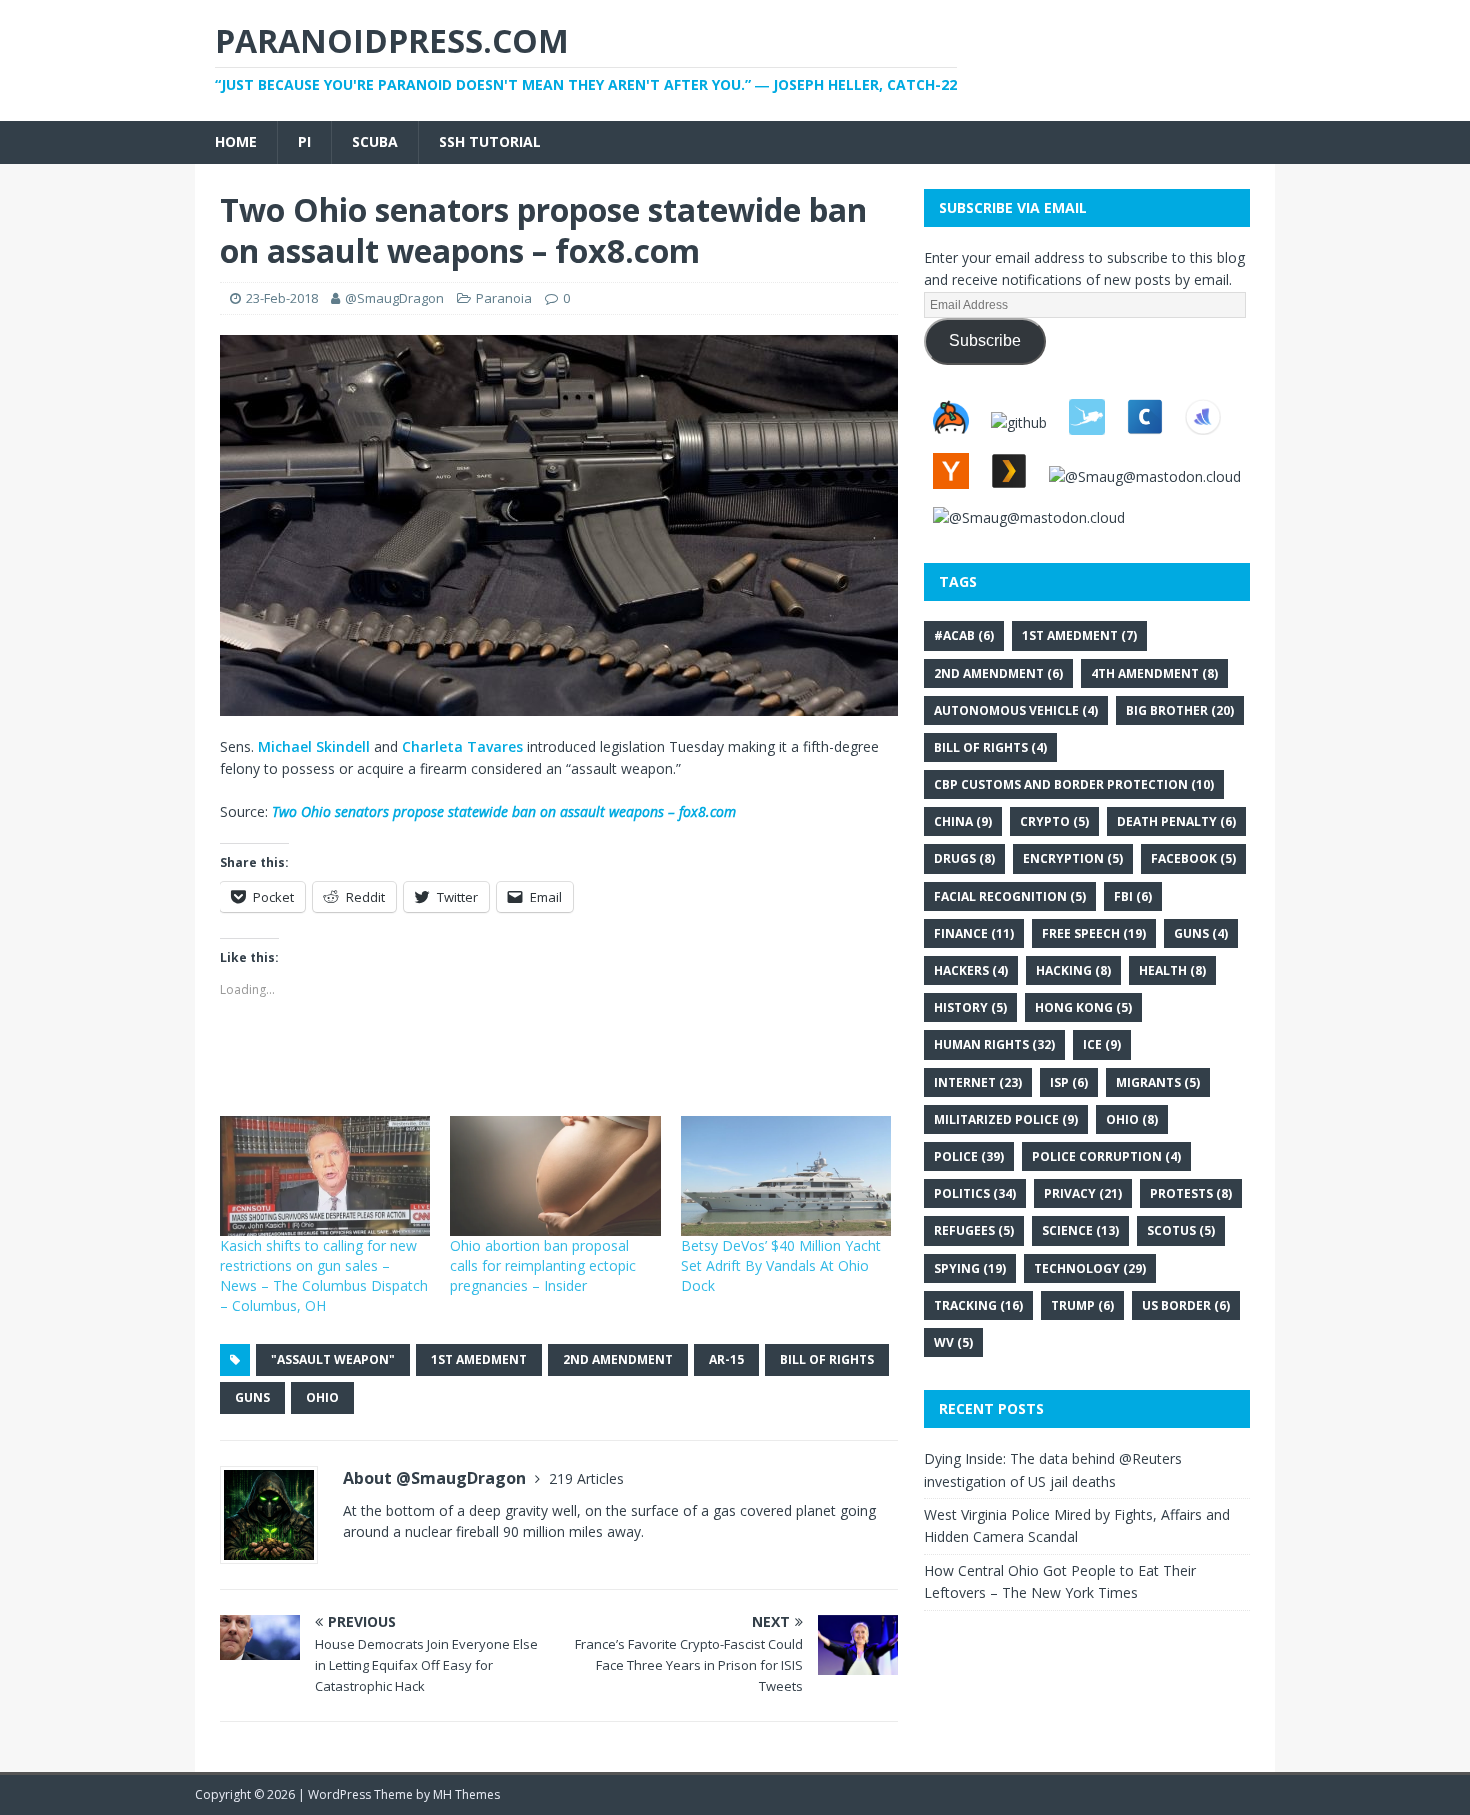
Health (1172, 970)
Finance (974, 933)
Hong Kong (1083, 1007)
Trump (1082, 1305)
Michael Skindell (314, 746)
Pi (304, 141)
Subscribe (985, 340)
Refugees (974, 1230)
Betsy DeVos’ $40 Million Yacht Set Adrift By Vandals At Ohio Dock (781, 1265)
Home (236, 141)
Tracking (978, 1305)
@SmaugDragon (394, 298)
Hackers (971, 970)
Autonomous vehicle (1016, 710)
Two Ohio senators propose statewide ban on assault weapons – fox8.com (504, 811)
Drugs (964, 858)
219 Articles (586, 1478)
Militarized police (1006, 1119)
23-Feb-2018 (282, 298)
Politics (975, 1193)
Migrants (1158, 1082)
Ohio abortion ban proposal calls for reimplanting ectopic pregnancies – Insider (543, 1265)
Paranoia (504, 298)
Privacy (1083, 1193)
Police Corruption (1106, 1156)
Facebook (1193, 858)
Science (1080, 1230)
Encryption (1073, 858)
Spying (970, 1268)
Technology (1090, 1268)
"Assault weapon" (333, 1359)
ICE (1102, 1044)
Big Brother (1180, 710)
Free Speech (1094, 933)
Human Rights (994, 1044)
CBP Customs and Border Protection (1074, 784)
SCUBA (375, 141)
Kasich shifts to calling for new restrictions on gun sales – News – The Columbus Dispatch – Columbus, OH (324, 1275)
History (970, 1007)
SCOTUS (1181, 1230)
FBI (1133, 896)
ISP (1069, 1082)
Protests (1191, 1193)
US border (1186, 1305)
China (963, 821)
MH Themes (466, 1794)
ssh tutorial (490, 141)
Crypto (1054, 821)
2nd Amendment (618, 1359)
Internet (978, 1082)
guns (252, 1397)
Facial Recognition (1010, 896)
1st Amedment (479, 1359)
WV (953, 1342)
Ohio (322, 1397)
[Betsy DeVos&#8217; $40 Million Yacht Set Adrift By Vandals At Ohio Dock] (786, 1176)
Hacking (1073, 970)
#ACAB (964, 635)
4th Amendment (1154, 673)
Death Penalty (1176, 821)
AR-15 (726, 1359)
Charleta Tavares (462, 746)
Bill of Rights (827, 1359)
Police (969, 1156)
